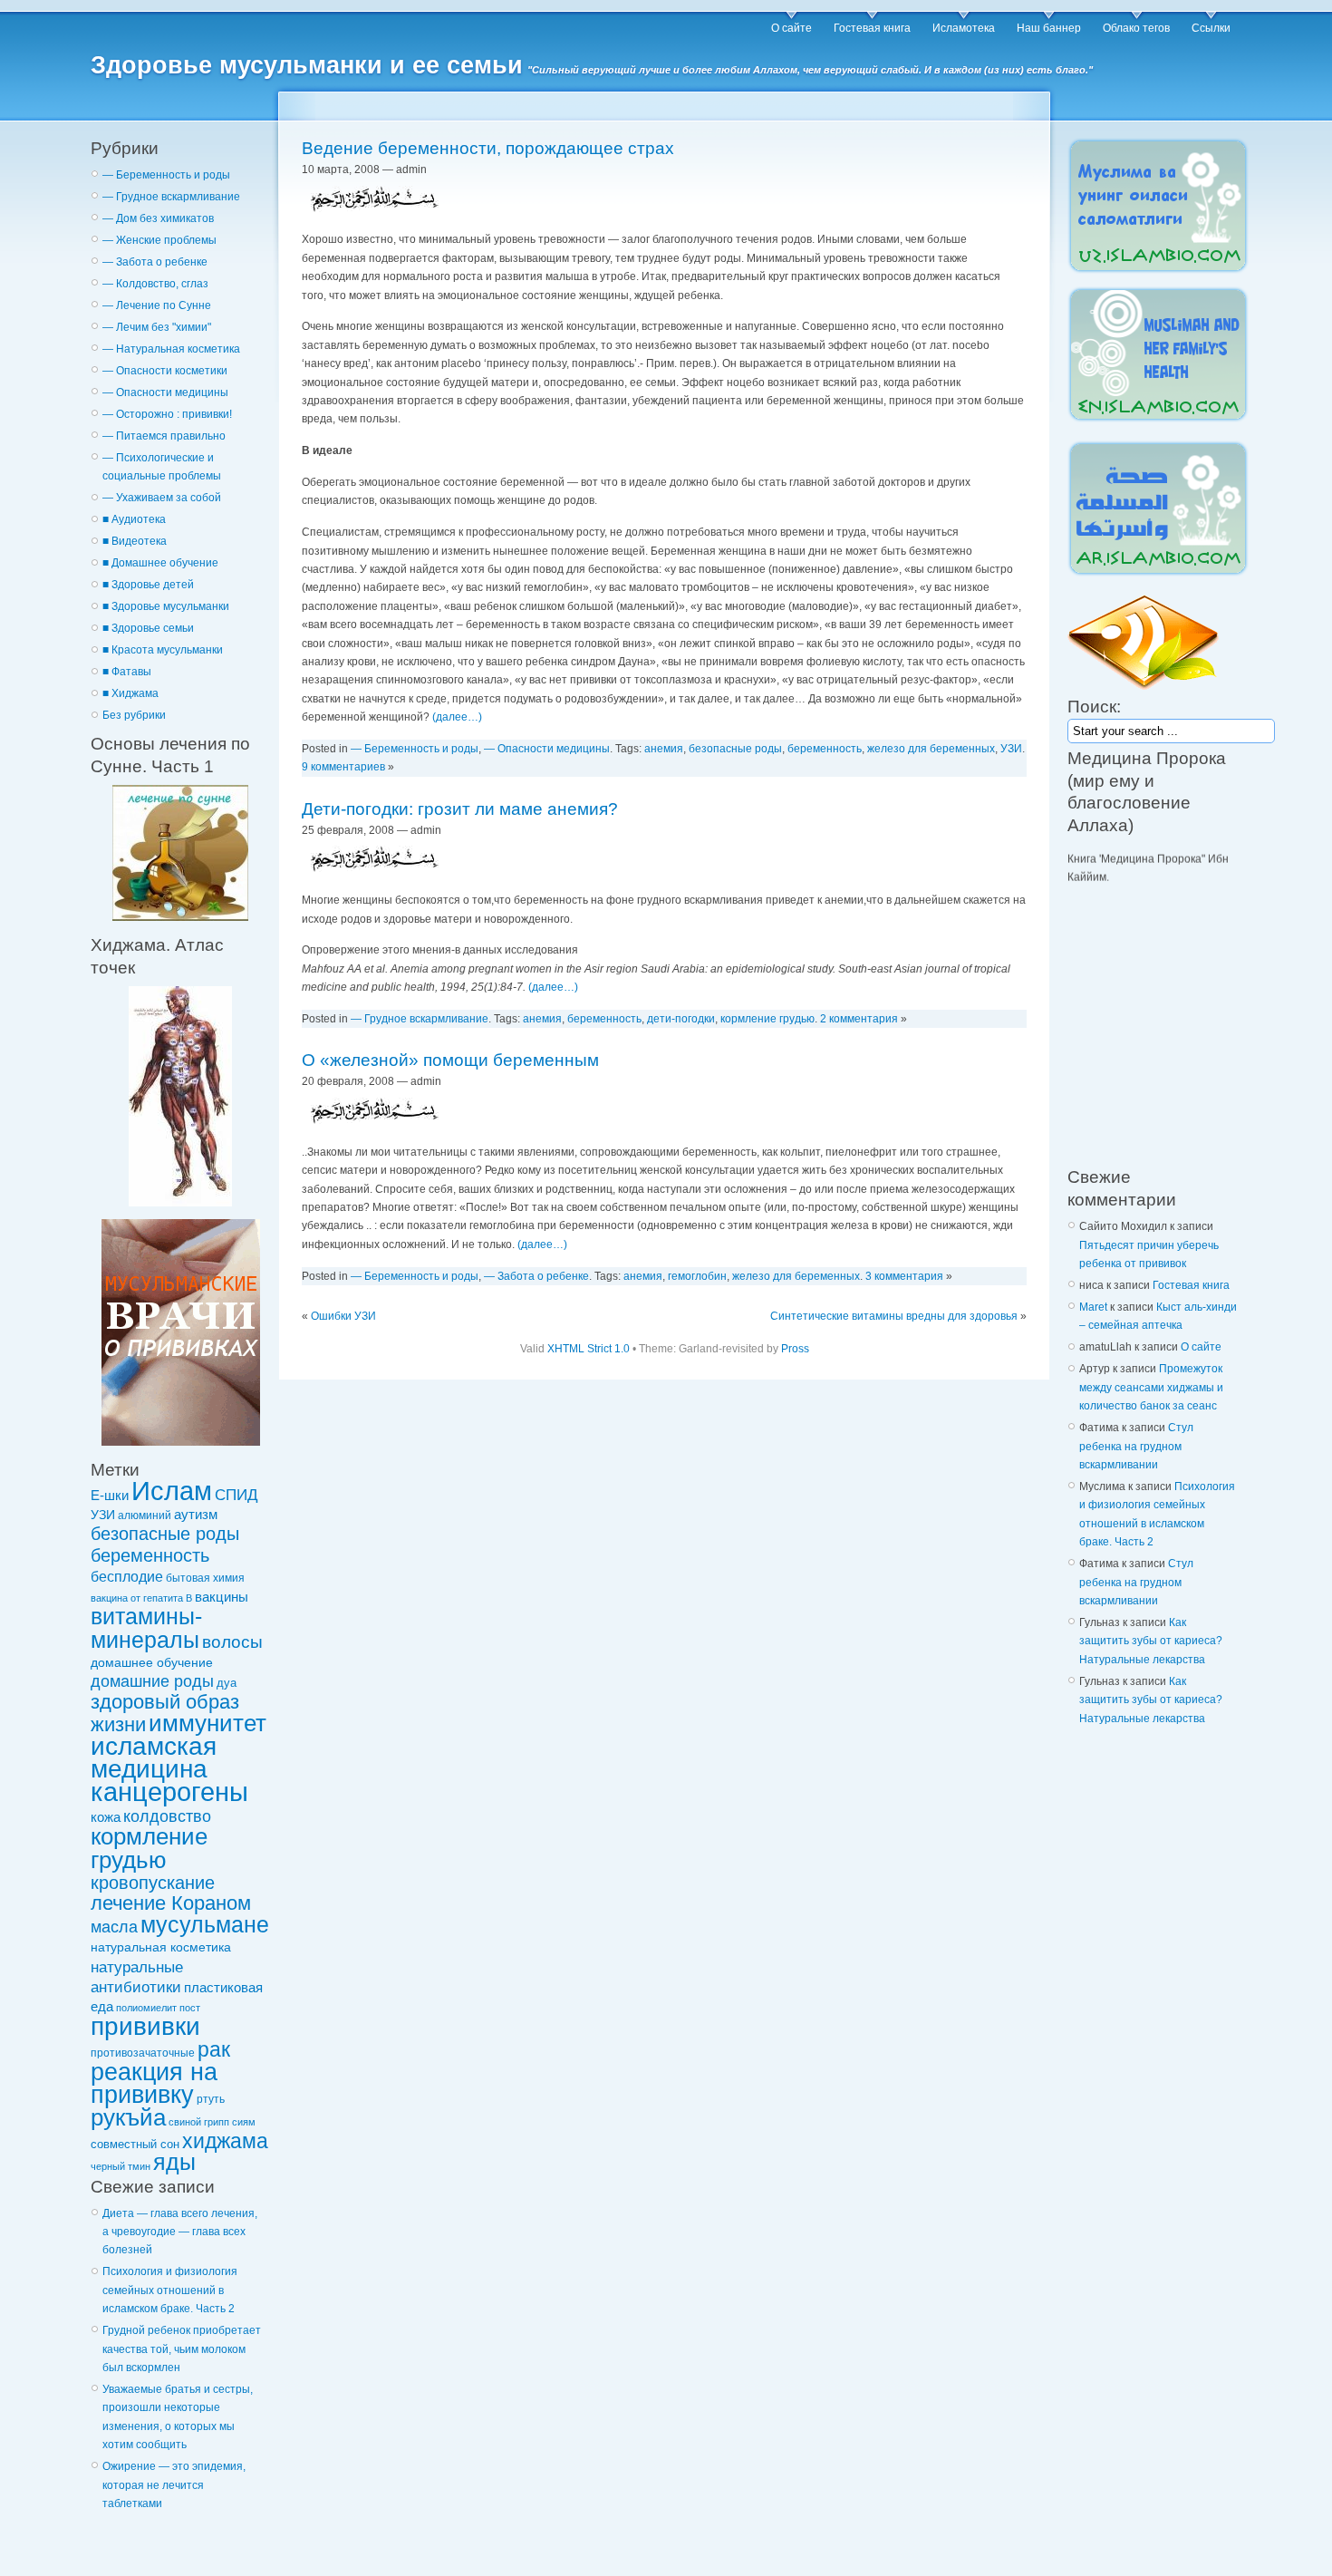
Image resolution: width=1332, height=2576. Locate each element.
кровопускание (153, 1883)
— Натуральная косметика (171, 349)
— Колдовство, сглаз (155, 284)
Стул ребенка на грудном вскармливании (1136, 1446)
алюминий (145, 1515)
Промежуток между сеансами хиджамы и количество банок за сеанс (1151, 1387)
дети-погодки (681, 1019)
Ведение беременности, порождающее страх (488, 148)
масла (114, 1927)
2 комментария (859, 1019)
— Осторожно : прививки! (167, 414)
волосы (232, 1642)
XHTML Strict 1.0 (589, 1349)
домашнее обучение (152, 1662)
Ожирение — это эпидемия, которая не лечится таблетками (174, 2485)
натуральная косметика (161, 1947)
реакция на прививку (154, 2083)
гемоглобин (697, 1276)
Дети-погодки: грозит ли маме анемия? (460, 809)
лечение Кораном (171, 1903)
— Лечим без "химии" (157, 327)
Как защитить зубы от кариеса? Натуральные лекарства (1151, 1641)
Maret (1093, 1307)
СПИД (236, 1495)
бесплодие (127, 1576)
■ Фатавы (127, 672)
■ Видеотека (135, 541)
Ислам (172, 1491)
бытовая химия (205, 1578)
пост (190, 2008)
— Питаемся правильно (164, 436)
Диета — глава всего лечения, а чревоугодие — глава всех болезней (180, 2232)
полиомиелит (146, 2008)
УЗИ (103, 1515)
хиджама (225, 2141)
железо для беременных (931, 749)
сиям (244, 2122)
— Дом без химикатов (158, 218)
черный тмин (121, 2166)
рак (214, 2049)
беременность (150, 1555)
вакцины (222, 1597)
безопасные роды (165, 1534)
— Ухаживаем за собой (162, 498)
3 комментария (904, 1276)
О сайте (791, 28)
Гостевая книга (872, 28)
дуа (227, 1683)
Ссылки (1211, 28)
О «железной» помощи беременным (450, 1060)
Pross (795, 1349)
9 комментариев (343, 767)
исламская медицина (154, 1758)
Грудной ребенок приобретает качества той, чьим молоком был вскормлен (182, 2349)
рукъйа (128, 2117)
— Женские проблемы (159, 240)
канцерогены (169, 1792)
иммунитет (208, 1723)
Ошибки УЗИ (343, 1316)
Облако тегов (1136, 28)
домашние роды (152, 1681)
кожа (106, 1817)
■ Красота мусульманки (163, 650)
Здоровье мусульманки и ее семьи (307, 65)
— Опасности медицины (165, 392)
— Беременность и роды (166, 175)
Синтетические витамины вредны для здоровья (894, 1316)
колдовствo (167, 1816)
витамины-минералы (146, 1627)
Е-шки (110, 1495)
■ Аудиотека (134, 519)
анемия (664, 749)
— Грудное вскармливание (171, 197)
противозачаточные (143, 2053)
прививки (145, 2026)
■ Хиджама (130, 693)
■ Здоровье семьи (148, 628)
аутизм (196, 1515)
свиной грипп (199, 2122)
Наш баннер (1049, 28)
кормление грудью (149, 1848)
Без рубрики (134, 715)
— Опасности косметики (165, 371)
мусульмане (205, 1925)
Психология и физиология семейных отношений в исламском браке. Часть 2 (170, 2290)
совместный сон (135, 2144)
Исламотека (964, 28)
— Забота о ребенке (155, 262)
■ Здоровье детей (148, 585)
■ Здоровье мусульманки (166, 606)
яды (174, 2162)
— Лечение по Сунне (157, 305)
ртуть (211, 2099)
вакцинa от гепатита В (141, 1598)
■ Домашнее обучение (160, 563)
